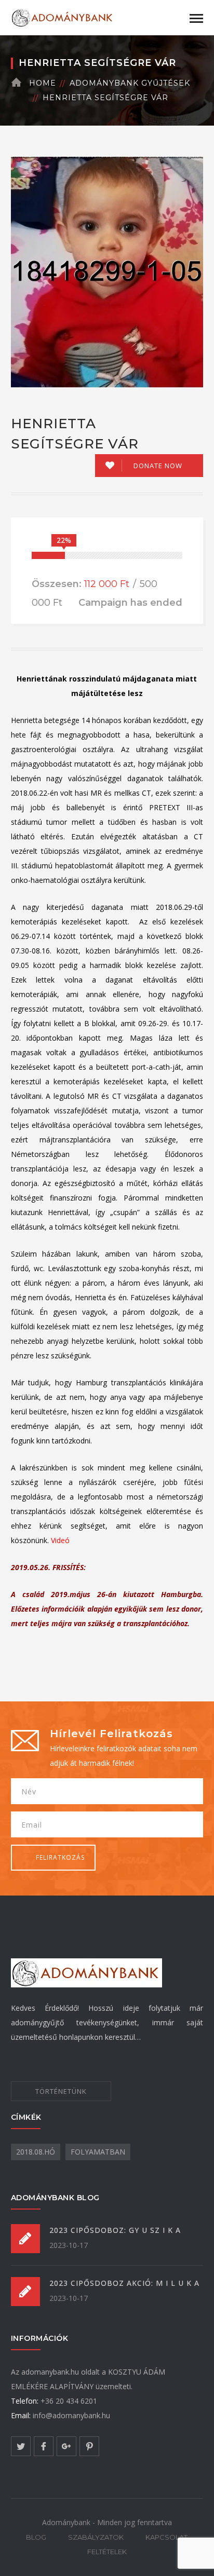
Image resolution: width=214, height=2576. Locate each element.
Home (43, 83)
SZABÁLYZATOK (96, 2537)
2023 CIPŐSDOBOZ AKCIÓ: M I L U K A (124, 2283)
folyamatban (98, 2152)
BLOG (36, 2537)
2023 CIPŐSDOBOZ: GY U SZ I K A (115, 2230)
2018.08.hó (36, 2152)
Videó (60, 1540)
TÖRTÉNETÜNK (61, 2091)
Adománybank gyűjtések (130, 83)
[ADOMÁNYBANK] (63, 17)
